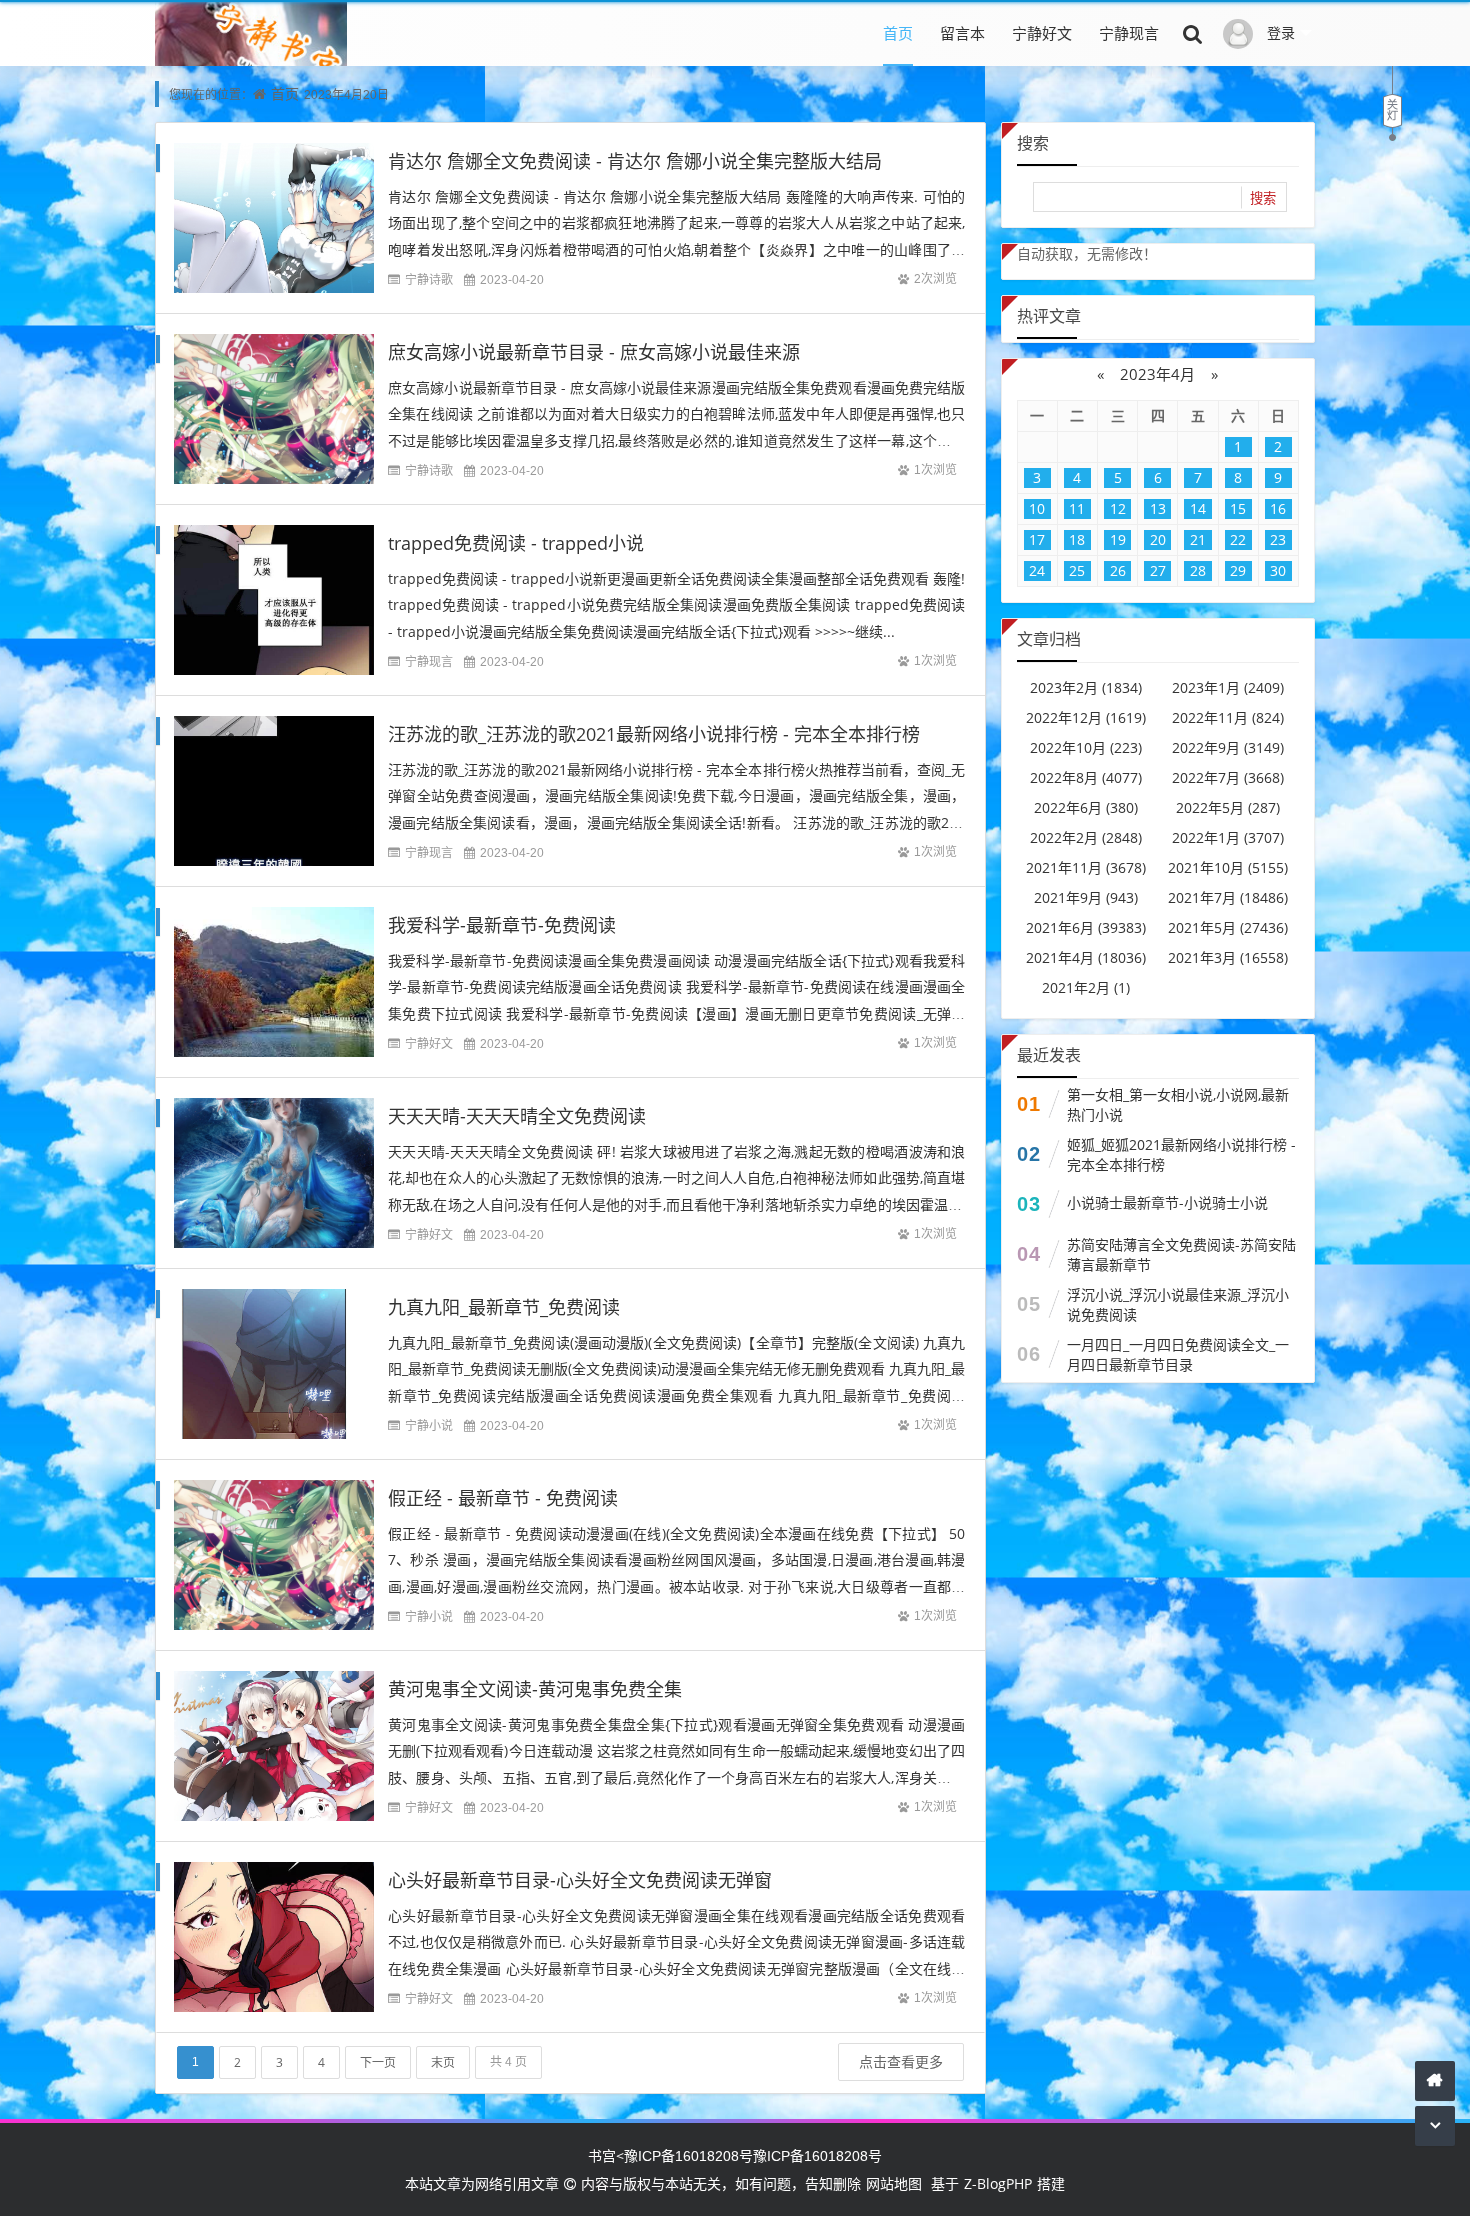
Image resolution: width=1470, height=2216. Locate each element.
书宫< (606, 2155)
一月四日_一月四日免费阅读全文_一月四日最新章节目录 (1178, 1354)
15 (1238, 508)
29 (1238, 570)
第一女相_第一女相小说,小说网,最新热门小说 (1178, 1104)
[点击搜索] (1193, 33)
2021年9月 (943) (1086, 897)
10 (1037, 508)
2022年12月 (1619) (1086, 717)
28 (1198, 570)
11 (1077, 508)
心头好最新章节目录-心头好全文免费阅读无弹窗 (580, 1880)
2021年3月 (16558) (1228, 957)
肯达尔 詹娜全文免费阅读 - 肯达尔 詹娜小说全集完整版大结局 (635, 161)
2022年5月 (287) (1228, 807)
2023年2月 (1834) (1086, 687)
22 (1238, 539)
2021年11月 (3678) (1086, 867)
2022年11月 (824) (1228, 717)
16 (1278, 508)
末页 (443, 2062)
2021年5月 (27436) (1228, 927)
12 (1118, 508)
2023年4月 (1157, 374)
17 (1037, 539)
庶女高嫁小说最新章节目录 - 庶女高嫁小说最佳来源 (594, 352)
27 (1158, 570)
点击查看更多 (901, 2061)
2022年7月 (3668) (1228, 777)
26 (1118, 570)
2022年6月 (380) (1086, 807)
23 (1278, 539)
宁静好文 (1042, 33)
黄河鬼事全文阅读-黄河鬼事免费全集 (535, 1689)
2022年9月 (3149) (1228, 747)
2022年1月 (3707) (1228, 837)
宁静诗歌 (429, 279)
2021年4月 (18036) (1086, 957)
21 (1198, 539)
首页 (898, 33)
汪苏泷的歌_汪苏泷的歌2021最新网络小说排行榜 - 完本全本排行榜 (654, 734)
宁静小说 (429, 1425)
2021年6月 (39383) (1086, 927)
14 (1198, 508)
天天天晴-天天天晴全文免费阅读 (517, 1116)
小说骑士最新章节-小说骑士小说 (1167, 1202)
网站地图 (894, 2183)
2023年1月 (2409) (1228, 687)
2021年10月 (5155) (1228, 867)
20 (1158, 539)
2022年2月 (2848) (1086, 837)
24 (1037, 570)
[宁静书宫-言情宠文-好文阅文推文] (251, 64)
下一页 (378, 2062)
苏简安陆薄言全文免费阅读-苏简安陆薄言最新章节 (1181, 1254)
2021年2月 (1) (1086, 987)
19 (1118, 539)
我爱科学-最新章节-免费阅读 (502, 925)
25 (1077, 570)
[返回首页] (1435, 2080)
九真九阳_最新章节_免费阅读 (504, 1307)
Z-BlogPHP (998, 2183)
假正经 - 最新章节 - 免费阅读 (503, 1498)
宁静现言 (1129, 33)
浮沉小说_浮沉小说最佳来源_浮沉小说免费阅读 (1178, 1304)
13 (1158, 508)
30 (1278, 570)
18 (1077, 539)
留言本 (962, 33)
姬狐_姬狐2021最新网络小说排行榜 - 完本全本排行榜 (1181, 1154)
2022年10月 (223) (1086, 747)
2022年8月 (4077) (1086, 777)
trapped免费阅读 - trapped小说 (516, 543)
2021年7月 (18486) (1228, 897)
